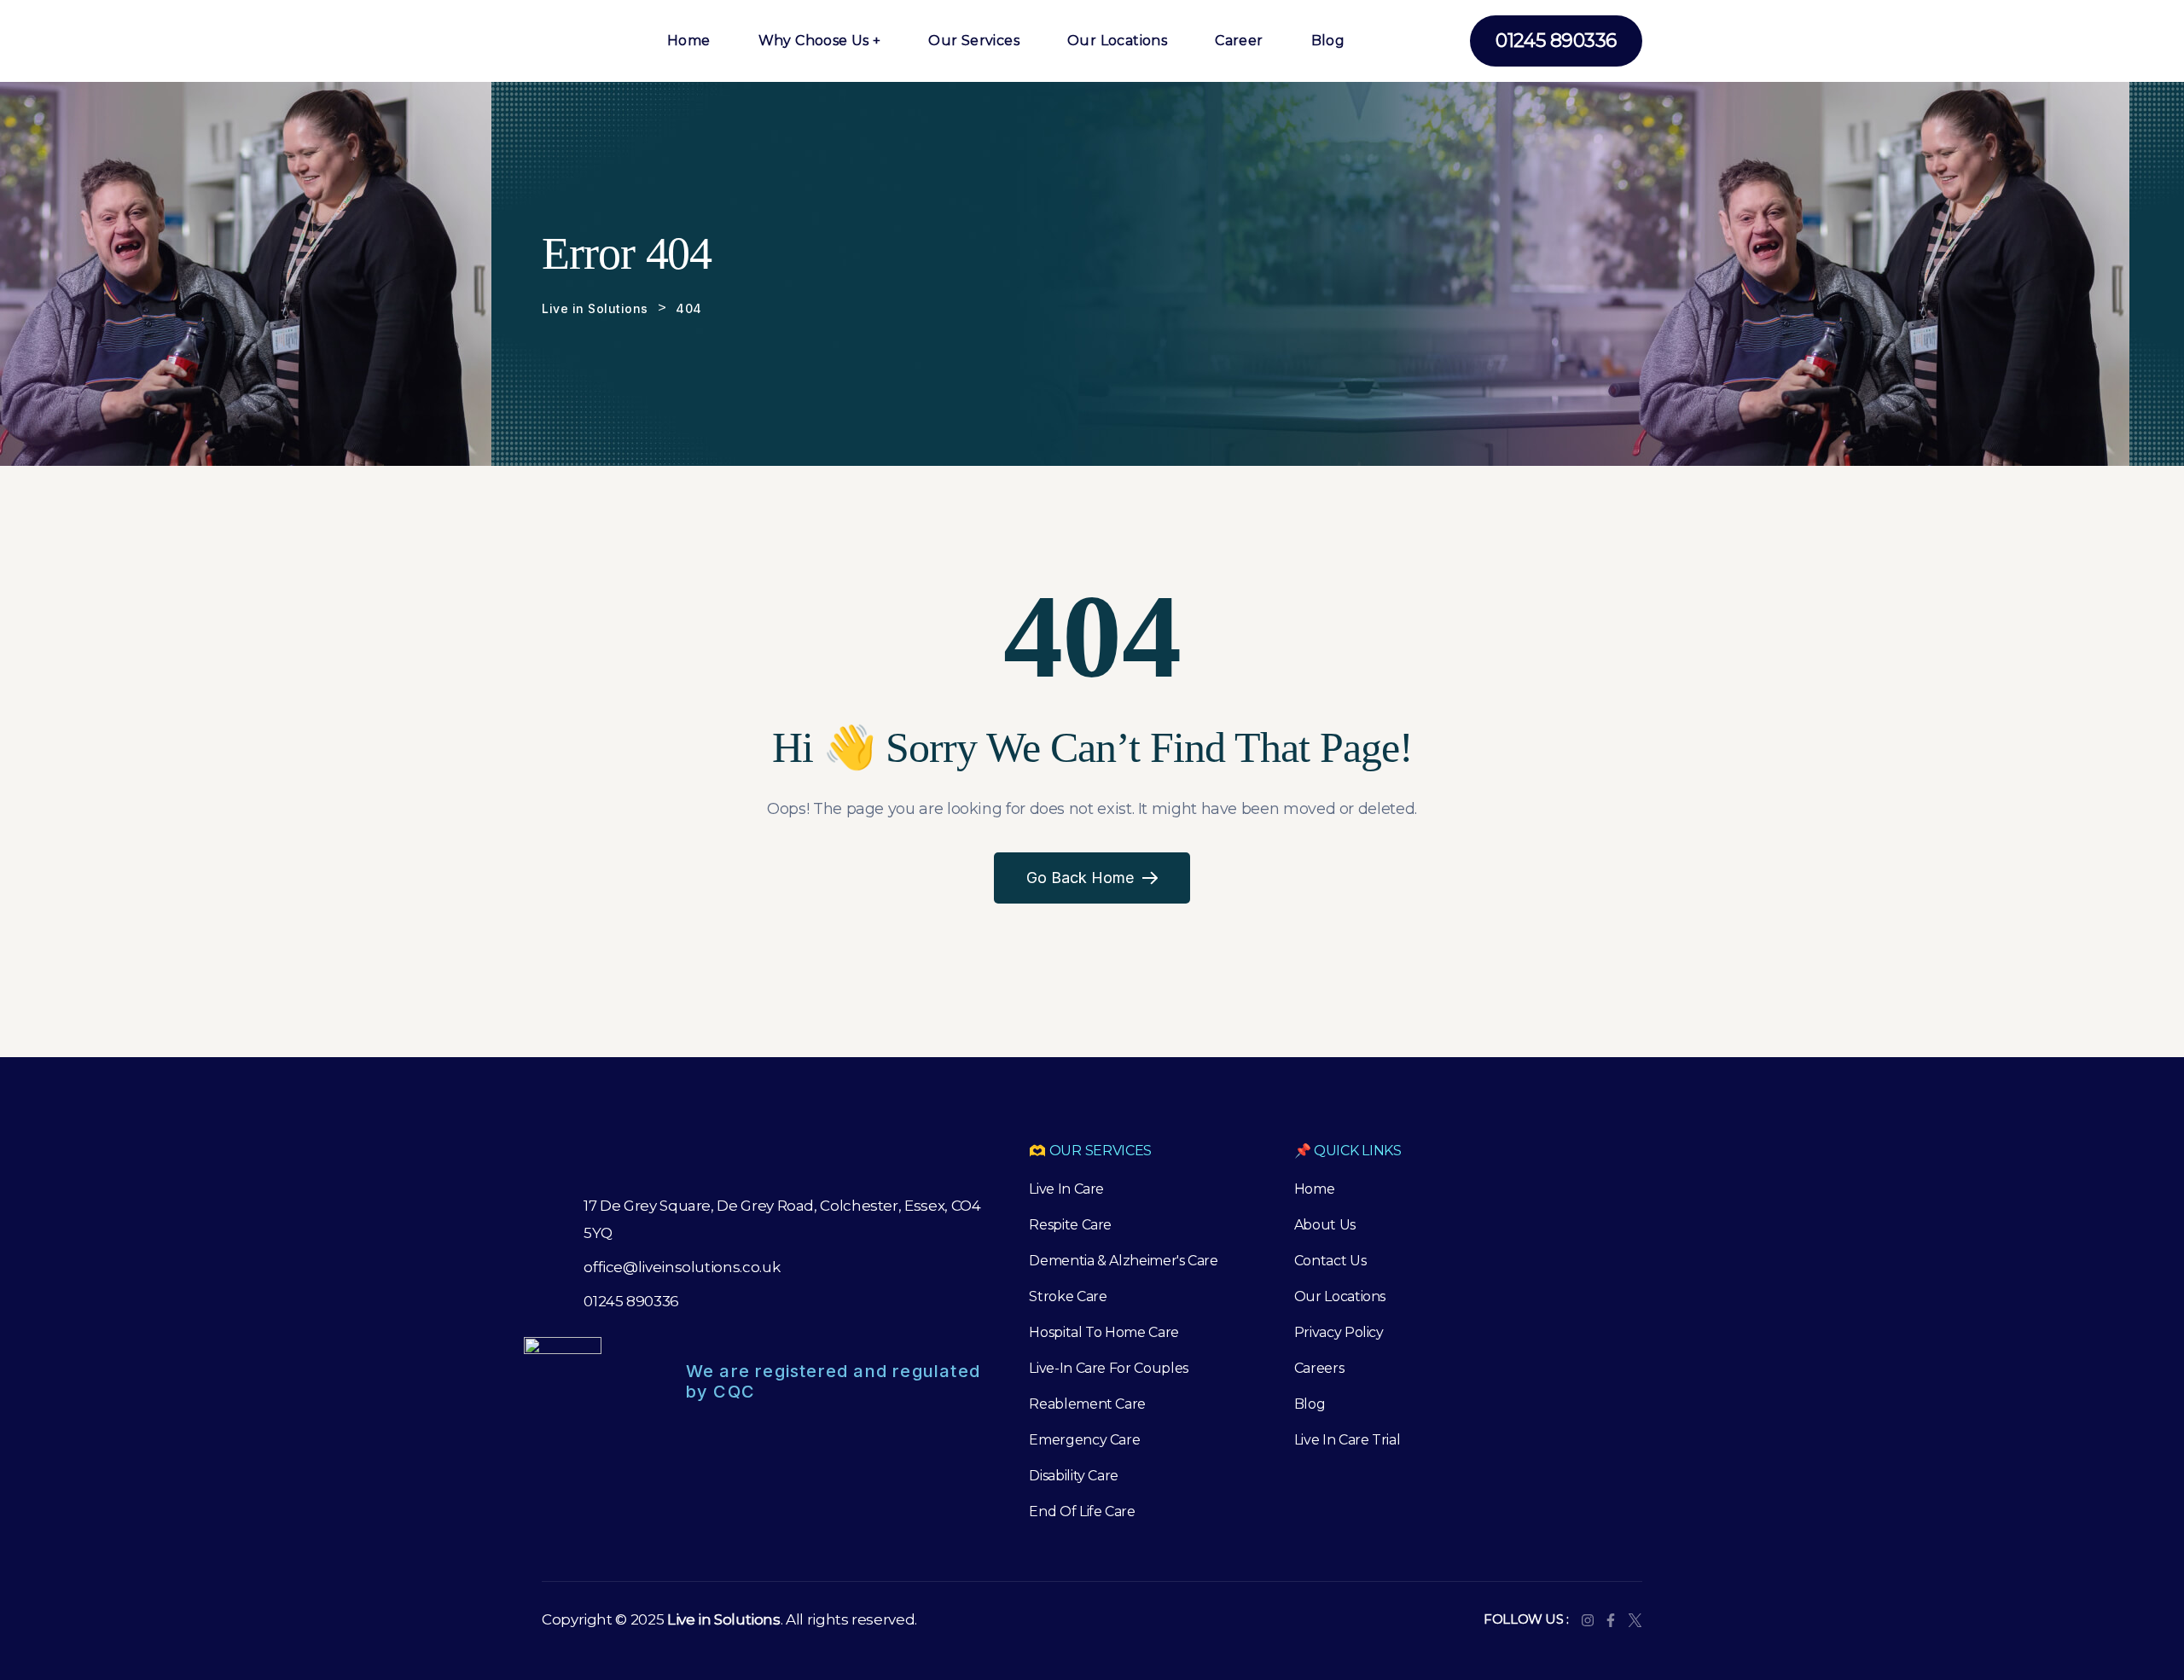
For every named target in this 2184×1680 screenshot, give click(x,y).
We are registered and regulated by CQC (833, 1381)
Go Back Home (1080, 878)
